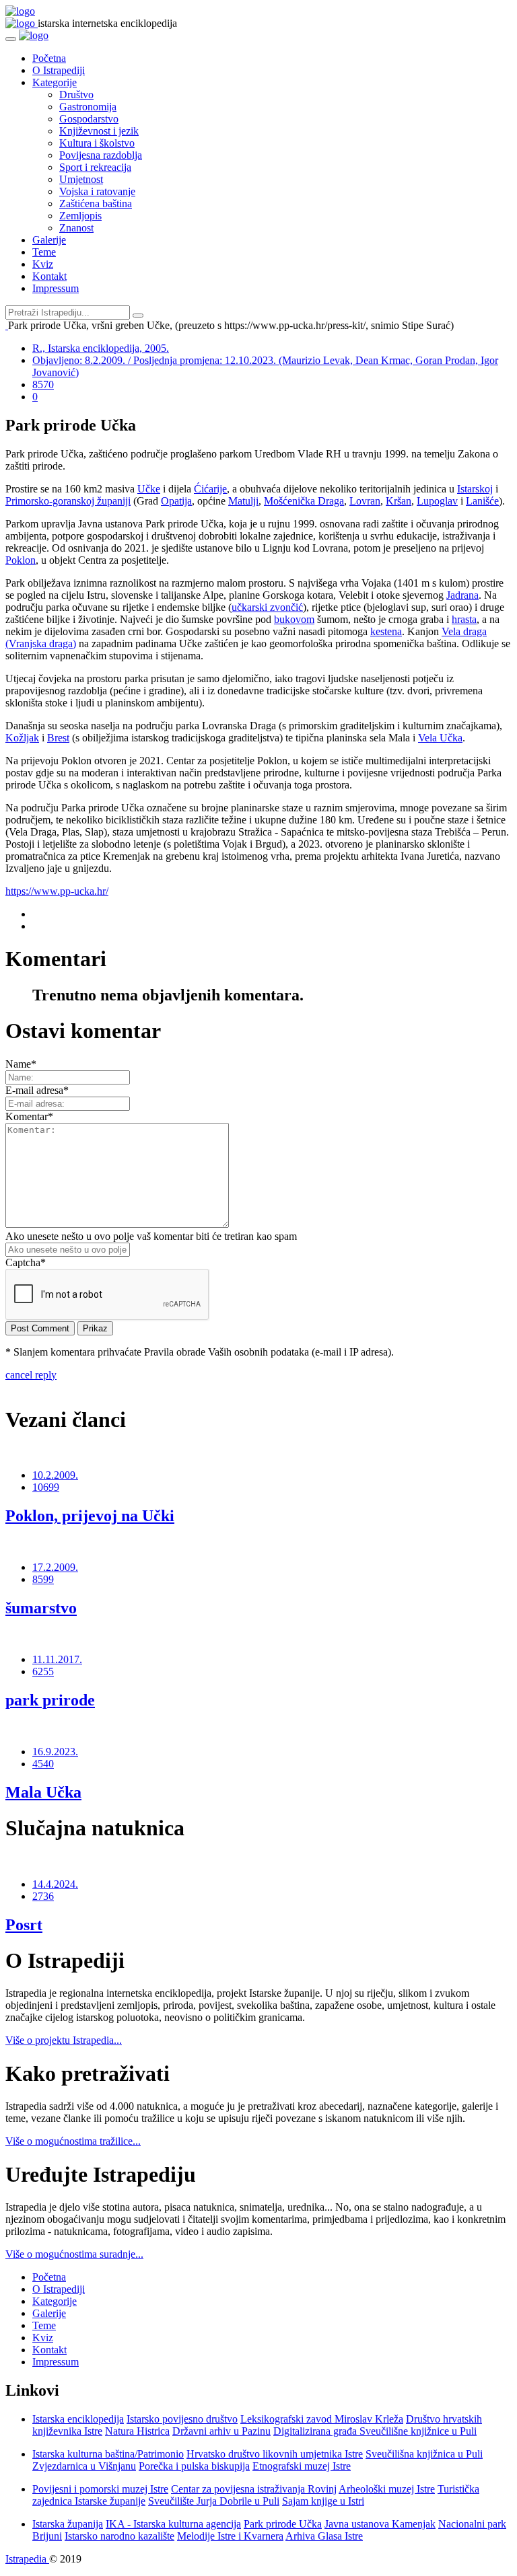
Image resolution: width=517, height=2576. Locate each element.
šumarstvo (41, 1608)
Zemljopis (80, 216)
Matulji (243, 501)
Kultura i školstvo (97, 143)
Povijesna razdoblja (101, 155)
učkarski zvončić (267, 607)
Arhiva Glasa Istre (324, 2536)
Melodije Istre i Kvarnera (230, 2536)
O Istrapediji (59, 70)
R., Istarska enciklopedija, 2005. (101, 348)
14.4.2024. (55, 1884)
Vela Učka (440, 738)
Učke (149, 489)
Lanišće (482, 501)
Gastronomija (88, 107)
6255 (43, 1671)
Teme (44, 252)
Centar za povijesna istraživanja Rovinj (254, 2489)
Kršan (399, 501)
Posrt (24, 1925)
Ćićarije (210, 489)
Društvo (76, 95)
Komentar (29, 1116)
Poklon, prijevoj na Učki (90, 1516)
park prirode (50, 1700)
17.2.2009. (55, 1567)
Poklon (21, 560)
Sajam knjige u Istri (323, 2501)
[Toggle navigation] (11, 39)
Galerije (49, 240)
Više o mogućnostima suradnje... (74, 2254)
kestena (386, 631)
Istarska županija (68, 2524)
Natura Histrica (137, 2431)
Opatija (176, 501)
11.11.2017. (57, 1659)
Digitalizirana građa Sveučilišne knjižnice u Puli (375, 2431)
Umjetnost (81, 179)
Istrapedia (27, 2559)
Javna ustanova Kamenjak (380, 2524)
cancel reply (31, 1375)
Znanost (76, 228)
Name (21, 1064)
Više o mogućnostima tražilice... (73, 2141)
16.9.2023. (55, 1752)
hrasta (464, 619)
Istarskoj (475, 489)
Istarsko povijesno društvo (182, 2419)
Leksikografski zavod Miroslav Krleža (322, 2419)
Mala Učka (43, 1792)
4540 (43, 1764)
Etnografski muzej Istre (302, 2466)
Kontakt (49, 276)
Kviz (43, 264)
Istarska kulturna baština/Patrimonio (108, 2454)
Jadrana (462, 595)
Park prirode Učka (283, 2524)
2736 (43, 1896)
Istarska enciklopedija (78, 2419)
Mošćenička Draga (304, 501)
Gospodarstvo (89, 119)
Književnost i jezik (99, 131)
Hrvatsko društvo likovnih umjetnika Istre (275, 2454)
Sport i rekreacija (95, 167)
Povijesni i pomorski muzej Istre (100, 2489)
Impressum (56, 288)
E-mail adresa (37, 1090)
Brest (58, 738)
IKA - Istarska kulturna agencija (173, 2524)
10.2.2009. (55, 1475)
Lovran (365, 501)
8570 (43, 384)
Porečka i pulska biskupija (194, 2466)
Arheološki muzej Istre (387, 2489)
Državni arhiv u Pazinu (221, 2431)
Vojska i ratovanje (97, 191)
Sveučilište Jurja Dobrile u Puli (214, 2501)
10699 (46, 1487)
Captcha (26, 1262)
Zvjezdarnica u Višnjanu (84, 2466)
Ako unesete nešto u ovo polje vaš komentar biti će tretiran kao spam (151, 1236)
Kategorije (55, 82)
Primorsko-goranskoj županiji (68, 501)
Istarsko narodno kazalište (119, 2536)
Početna (49, 58)
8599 (43, 1579)
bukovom (294, 619)
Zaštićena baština (96, 204)
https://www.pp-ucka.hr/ (57, 891)
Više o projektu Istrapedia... (64, 2040)
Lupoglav (437, 501)
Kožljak (22, 738)
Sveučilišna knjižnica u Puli (424, 2454)
